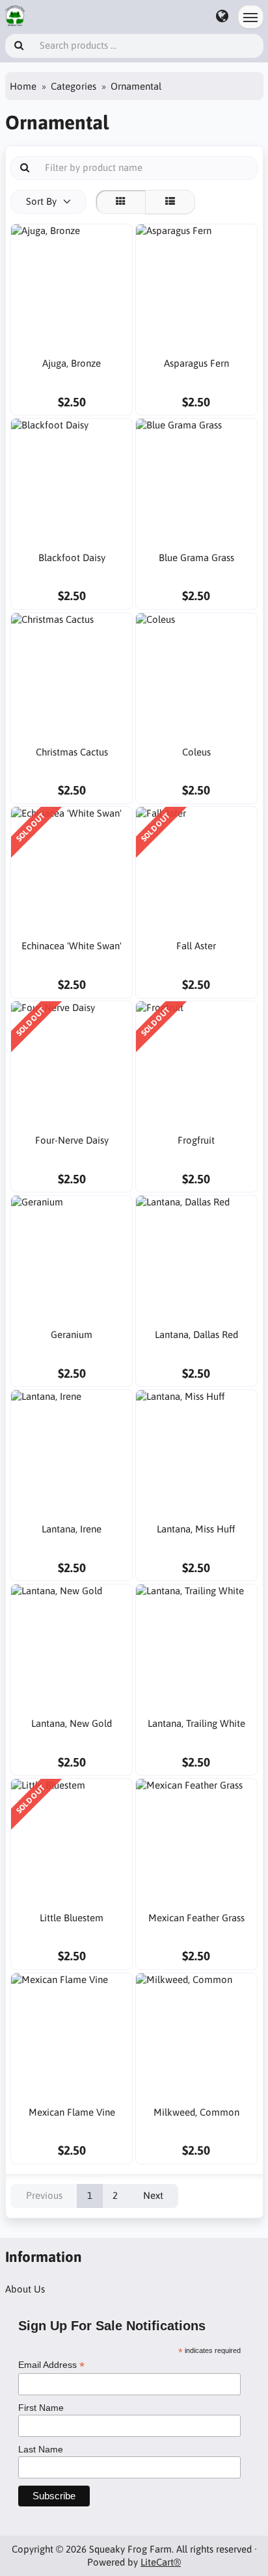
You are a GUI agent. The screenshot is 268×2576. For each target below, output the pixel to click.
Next (153, 2195)
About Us (25, 2289)
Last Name (41, 2449)
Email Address (51, 2365)
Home (23, 86)
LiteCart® (161, 2562)
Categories (74, 86)
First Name (41, 2408)
